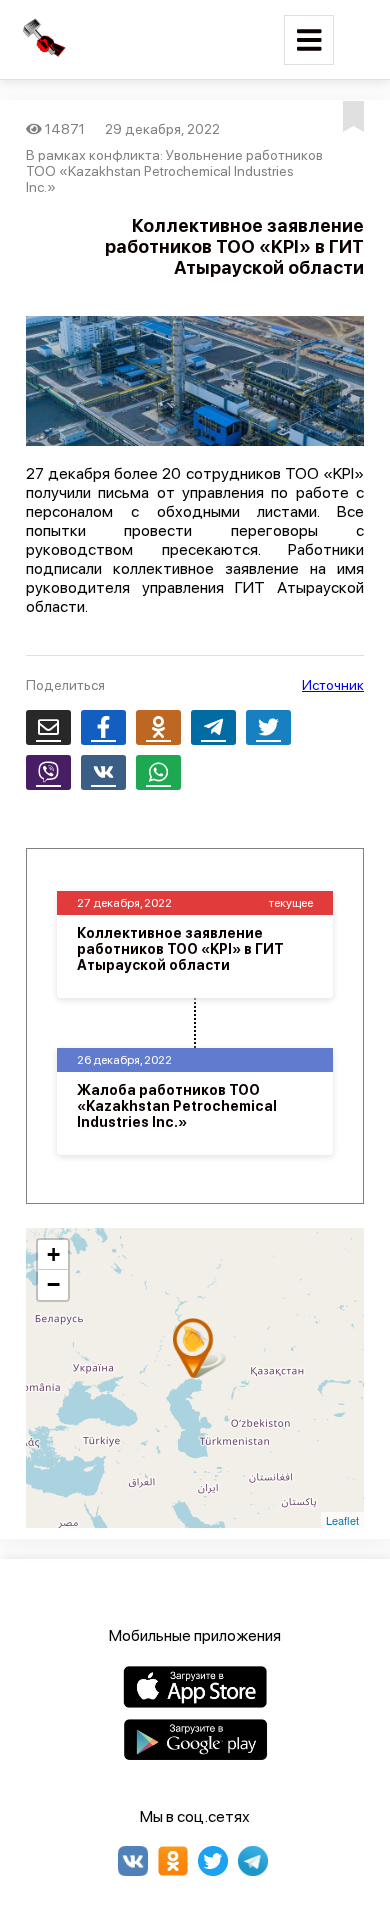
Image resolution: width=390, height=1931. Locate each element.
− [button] (53, 1284)
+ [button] (53, 1254)
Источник (333, 685)
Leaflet (342, 1520)
